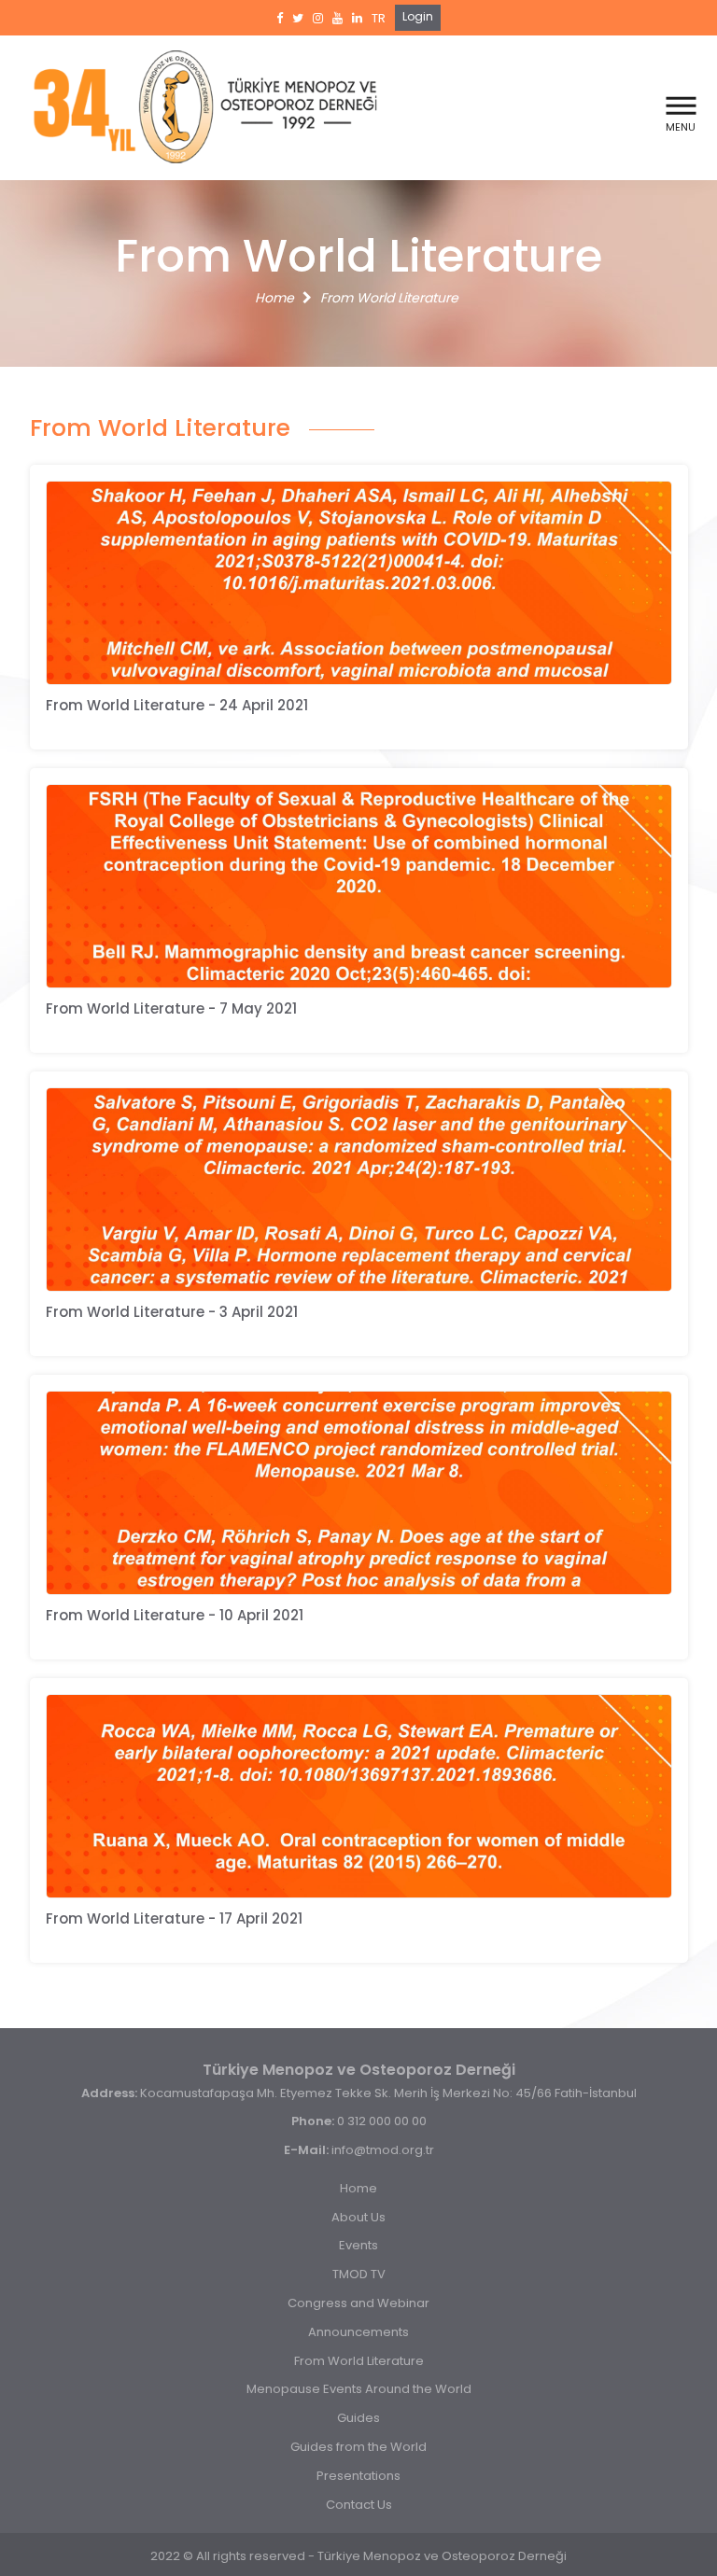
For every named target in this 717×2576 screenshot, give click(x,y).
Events (358, 2245)
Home (274, 298)
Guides (358, 2418)
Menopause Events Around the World (359, 2389)
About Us (358, 2217)
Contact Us (359, 2505)
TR (379, 18)
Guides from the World (358, 2447)
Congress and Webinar (358, 2303)
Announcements (358, 2332)
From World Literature (389, 298)
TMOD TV (359, 2274)
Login (418, 16)
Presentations (358, 2476)
